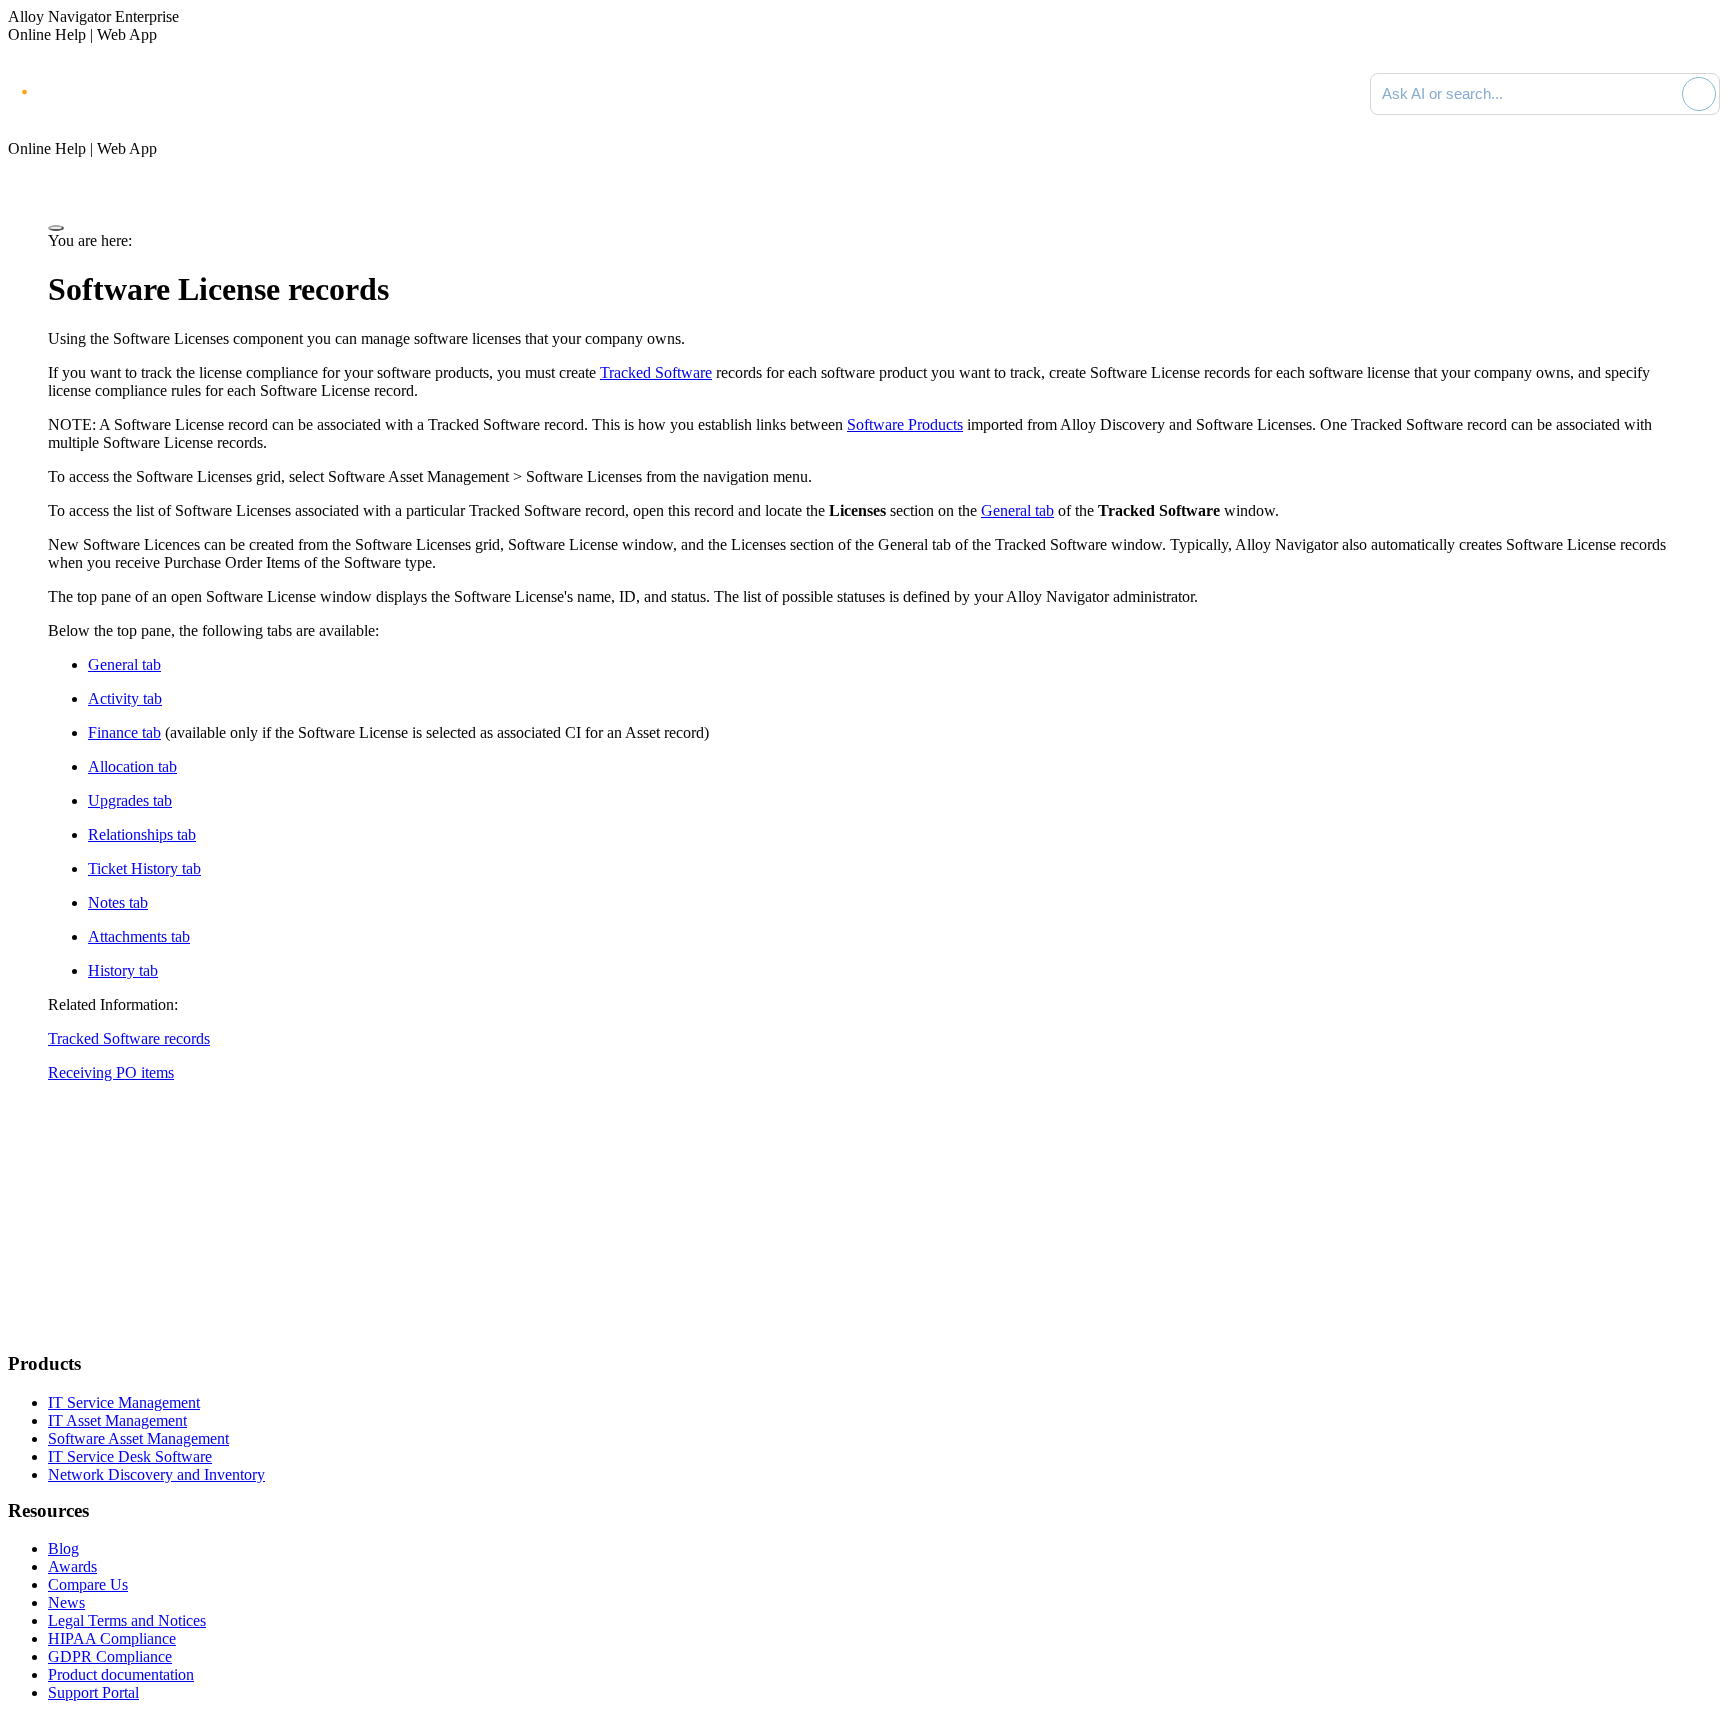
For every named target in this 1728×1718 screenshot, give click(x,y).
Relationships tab (142, 834)
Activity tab (125, 698)
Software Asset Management (138, 1438)
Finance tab (124, 732)
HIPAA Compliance (112, 1638)
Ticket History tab (144, 868)
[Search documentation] (1663, 94)
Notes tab (118, 902)
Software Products (905, 424)
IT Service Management (124, 1402)
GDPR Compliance (110, 1656)
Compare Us (88, 1584)
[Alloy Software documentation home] (90, 90)
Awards (72, 1566)
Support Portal (93, 1692)
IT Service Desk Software (130, 1456)
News (66, 1602)
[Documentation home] (230, 94)
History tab (123, 970)
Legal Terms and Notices (127, 1620)
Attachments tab (139, 936)
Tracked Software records (129, 1038)
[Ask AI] (1699, 94)
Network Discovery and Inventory (156, 1474)
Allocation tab (132, 766)
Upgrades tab (130, 800)
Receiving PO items (111, 1072)
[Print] (56, 228)
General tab (1017, 510)
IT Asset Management (117, 1420)
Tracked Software (656, 372)
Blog (63, 1548)
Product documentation (121, 1674)
